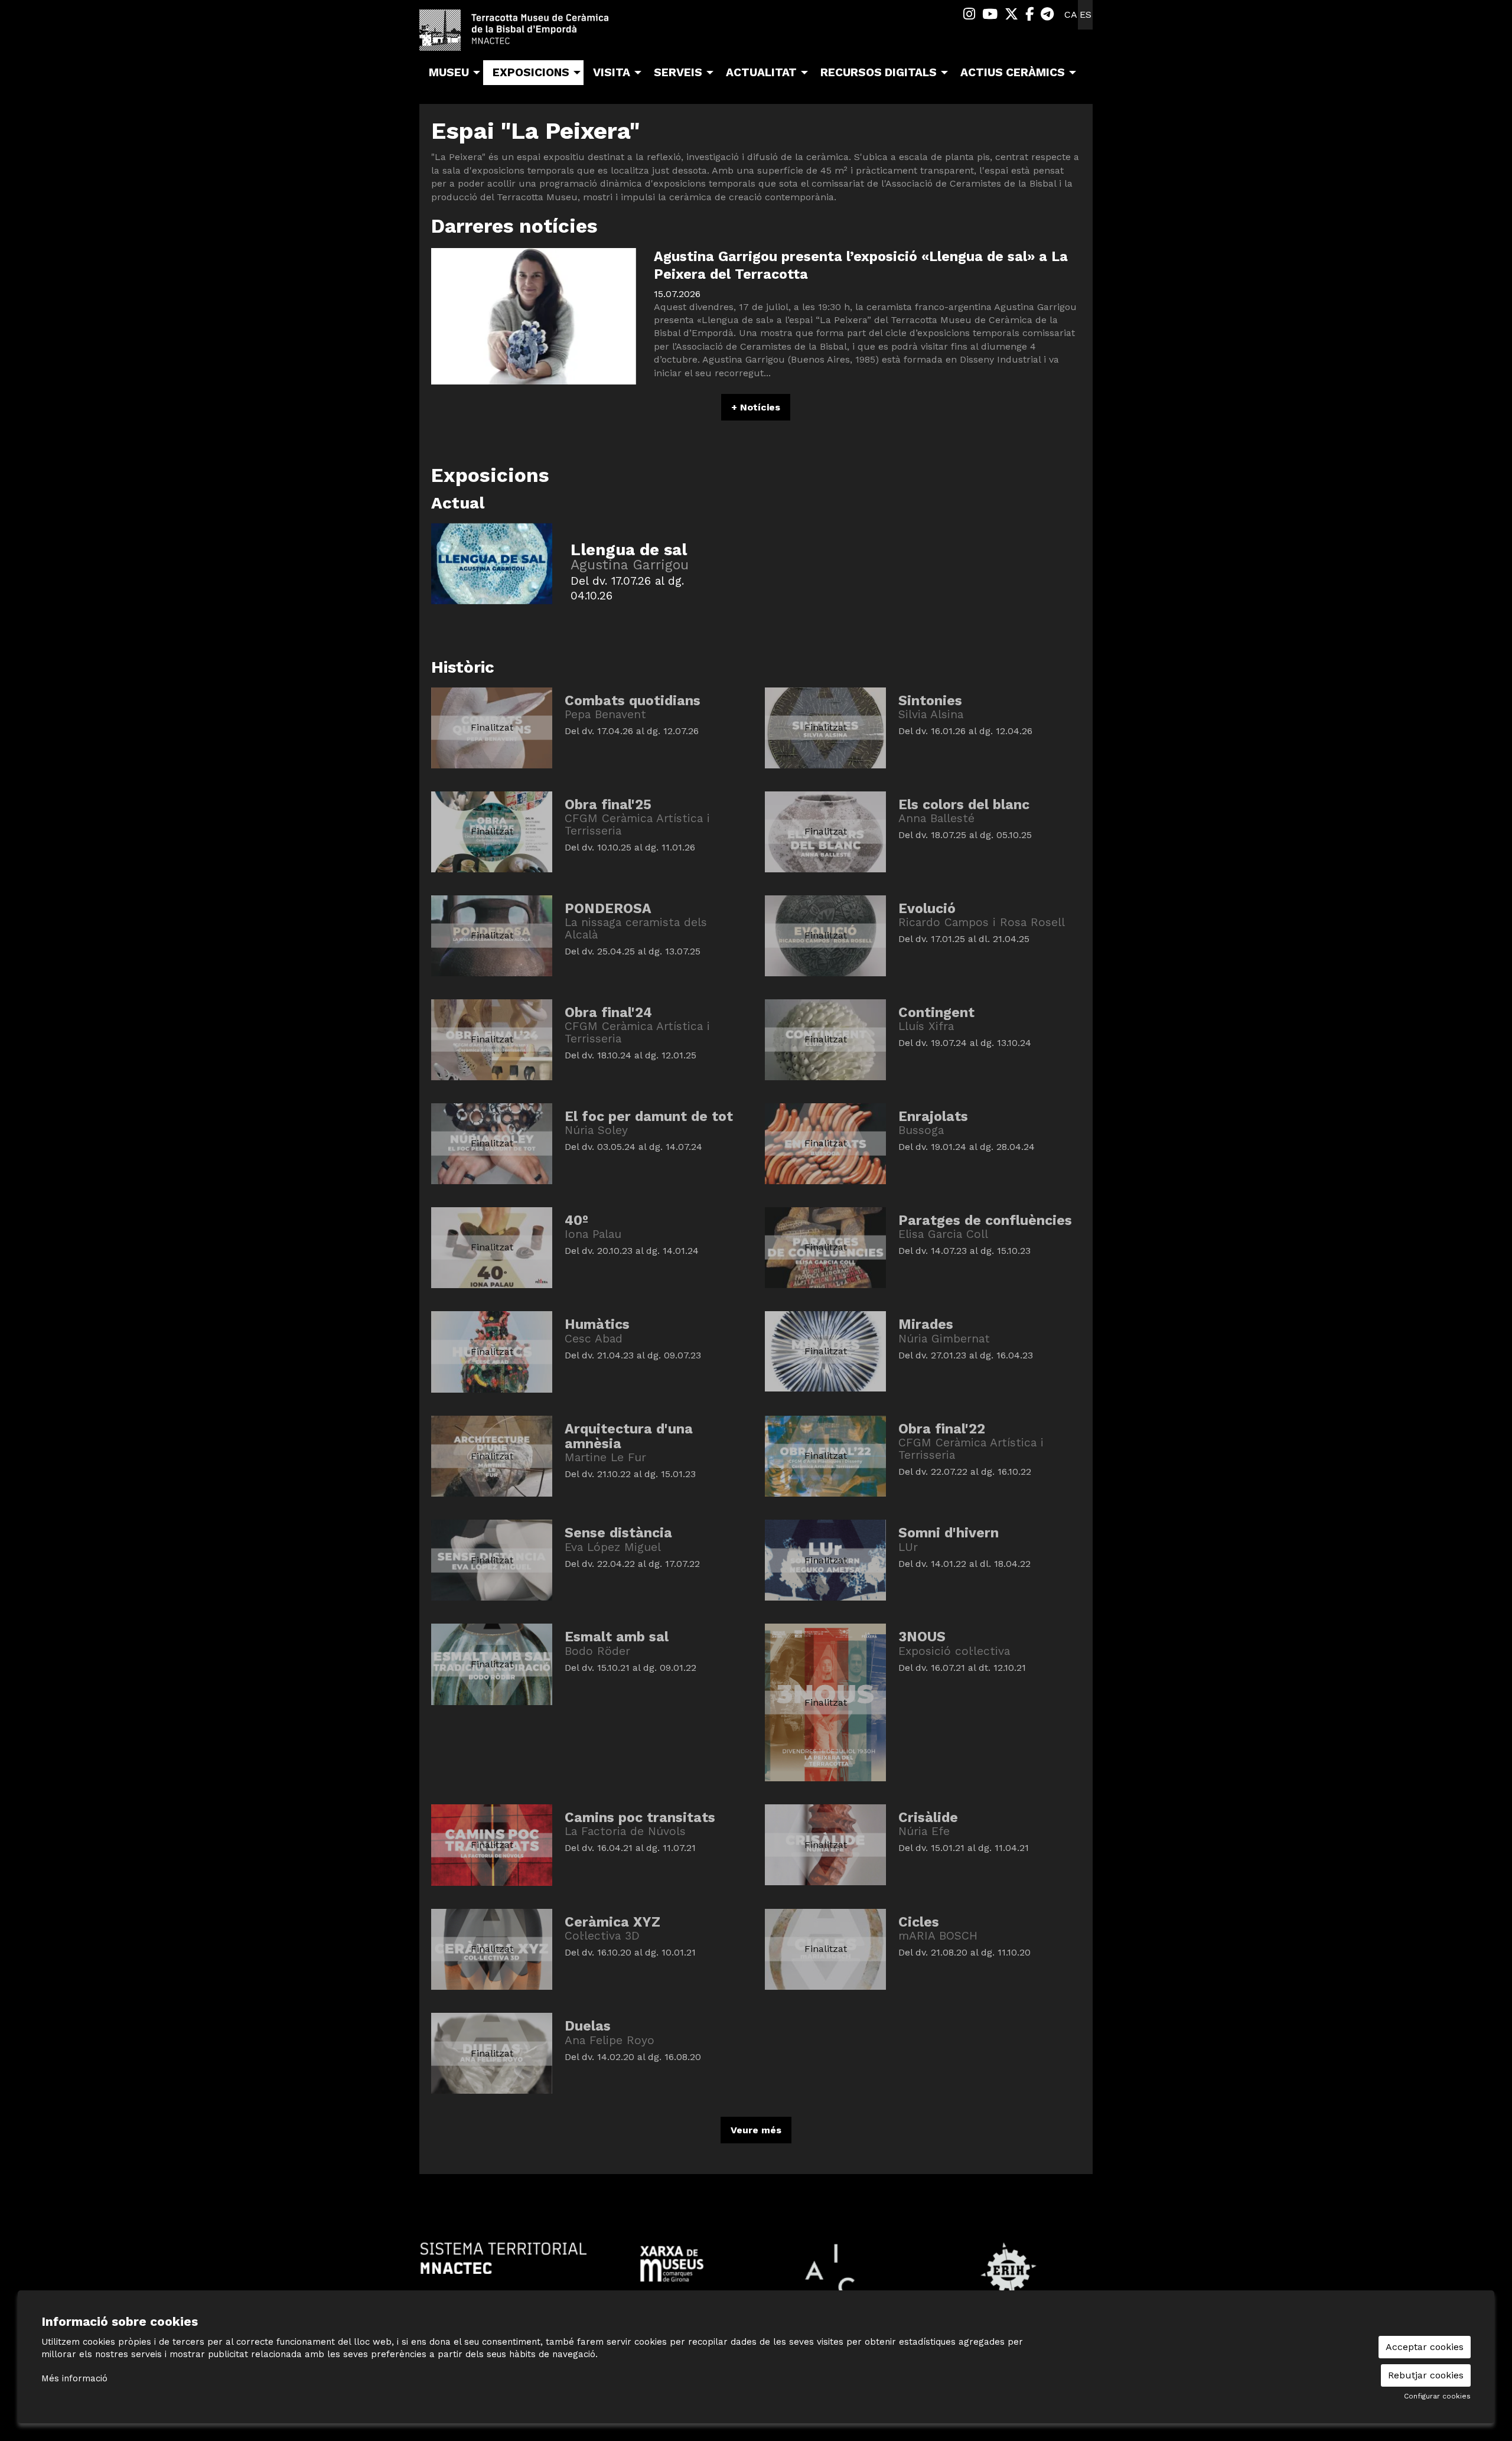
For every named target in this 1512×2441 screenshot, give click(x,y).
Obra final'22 (942, 1429)
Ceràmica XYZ (612, 1922)
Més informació (74, 2378)
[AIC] (840, 2269)
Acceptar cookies (1425, 2347)
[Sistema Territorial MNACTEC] (504, 2258)
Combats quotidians (633, 701)
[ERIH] (1008, 2269)
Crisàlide (928, 1818)
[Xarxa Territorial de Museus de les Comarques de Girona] (672, 2263)
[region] (756, 2270)
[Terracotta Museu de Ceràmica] (526, 35)
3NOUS (922, 1637)
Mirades (926, 1324)
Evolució (927, 909)
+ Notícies (756, 407)
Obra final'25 (608, 805)
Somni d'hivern (949, 1533)
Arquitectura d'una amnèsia (629, 1437)
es (1086, 14)
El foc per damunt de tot (649, 1117)
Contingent (936, 1013)
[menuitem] (969, 14)
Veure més (756, 2130)
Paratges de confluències (985, 1220)
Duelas (588, 2026)
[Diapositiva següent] (1081, 2270)
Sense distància (618, 1533)
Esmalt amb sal (617, 1637)
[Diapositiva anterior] (431, 2270)
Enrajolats (933, 1117)
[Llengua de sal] (492, 563)
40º (576, 1220)
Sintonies (930, 701)
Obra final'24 (608, 1013)
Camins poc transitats (640, 1818)
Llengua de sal (629, 550)
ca (1071, 14)
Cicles (919, 1922)
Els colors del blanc (964, 805)
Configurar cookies (1437, 2396)
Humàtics (597, 1324)
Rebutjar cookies (1426, 2375)
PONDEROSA (608, 909)
